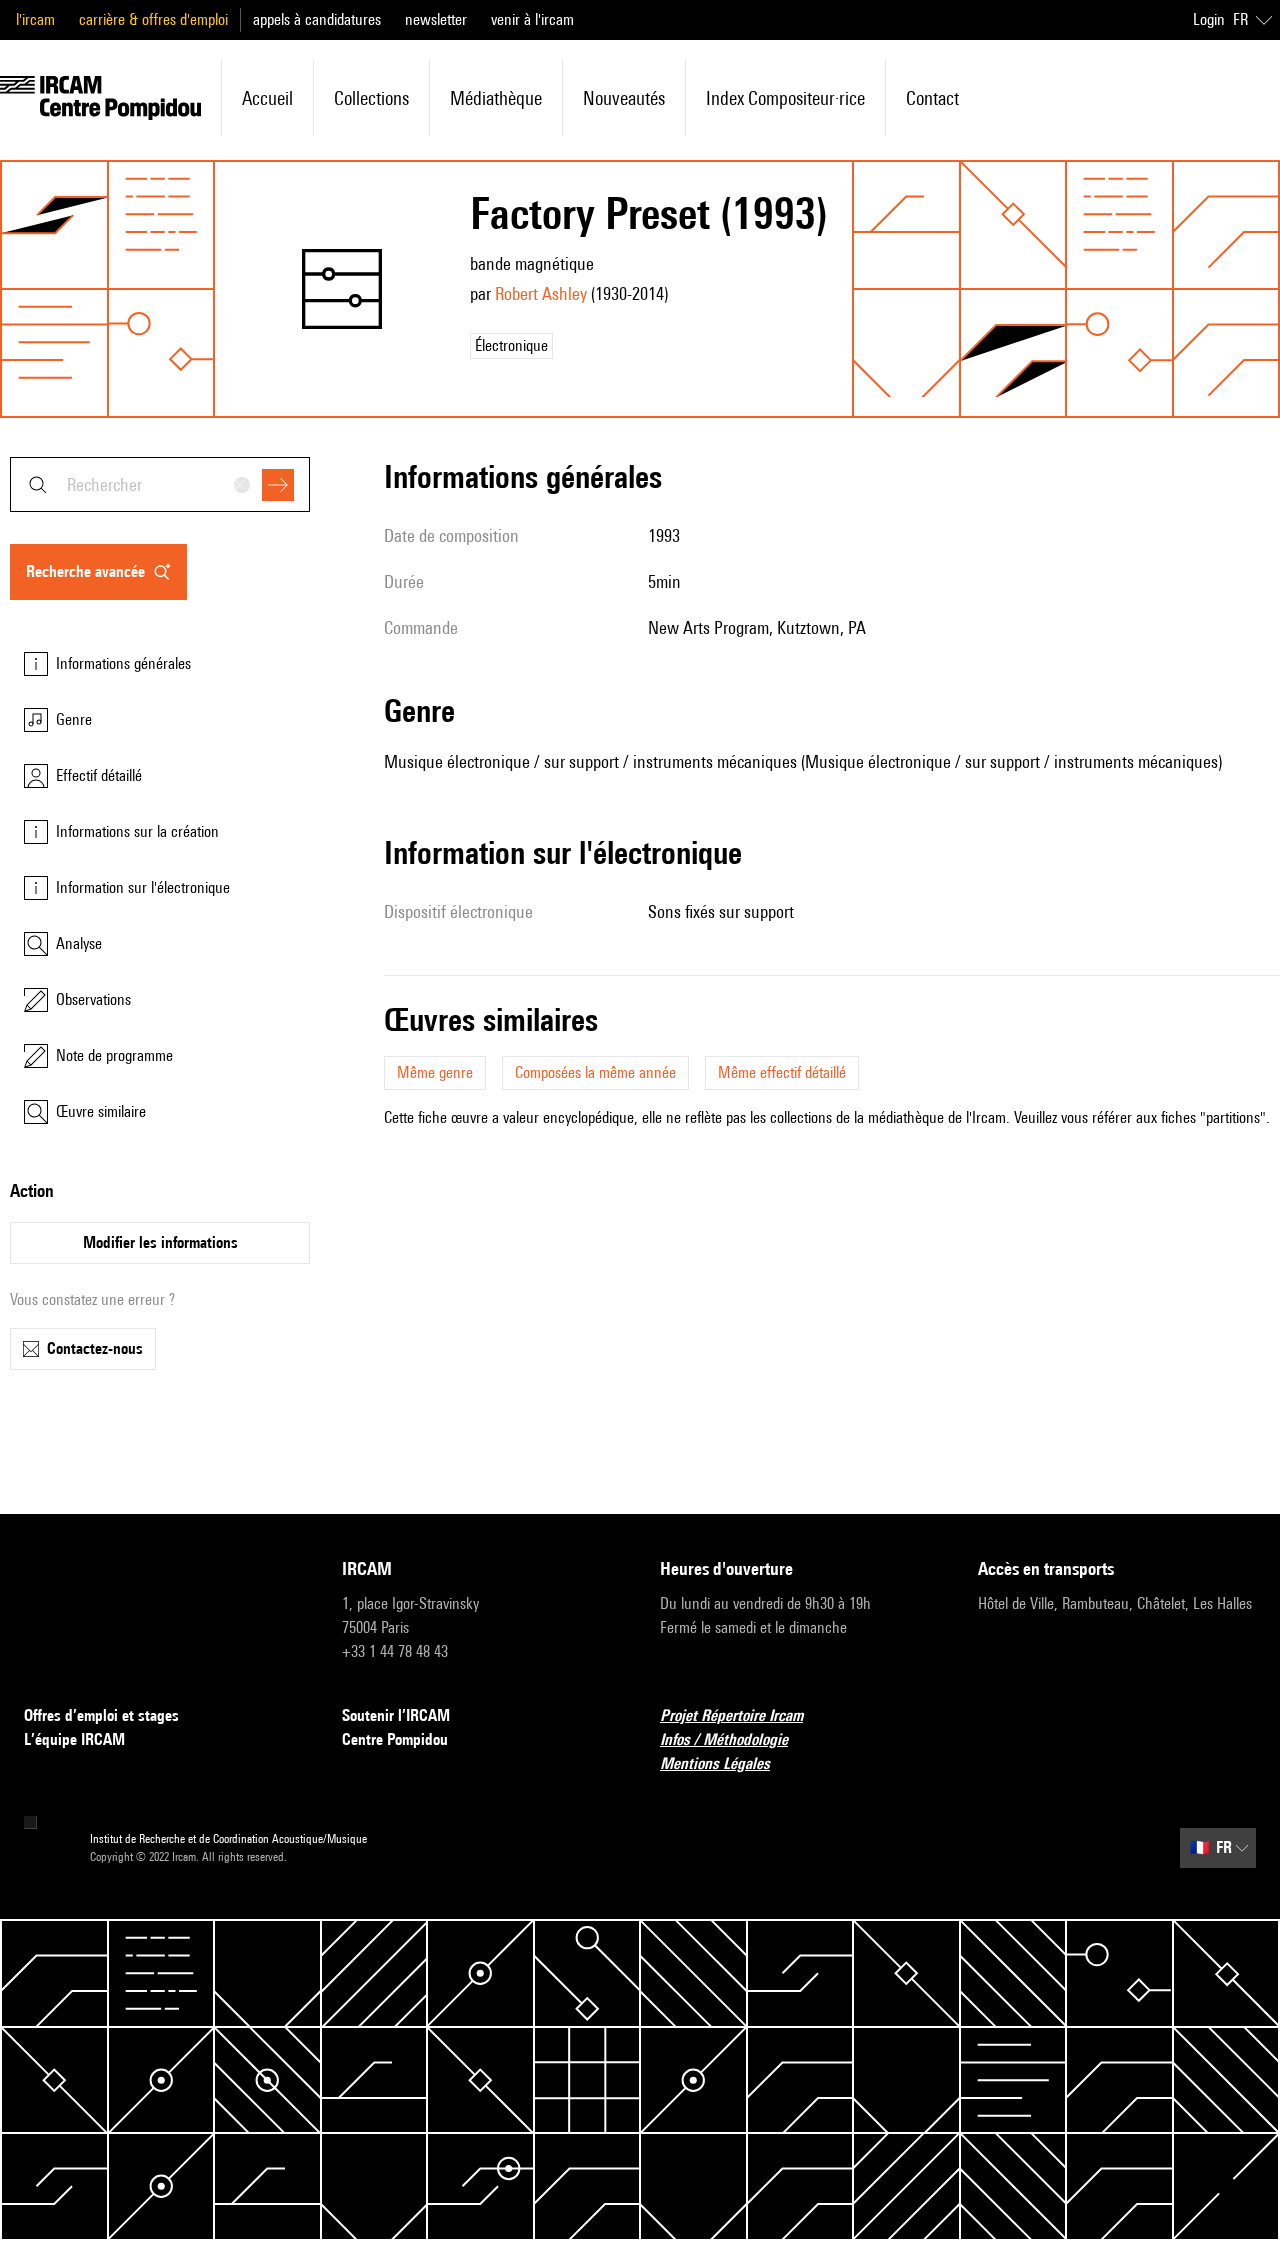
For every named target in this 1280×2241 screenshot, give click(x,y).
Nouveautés (624, 98)
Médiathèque (496, 98)
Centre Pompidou (395, 1739)
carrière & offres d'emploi (153, 19)
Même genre (435, 1072)
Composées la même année (595, 1072)
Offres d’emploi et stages (101, 1715)
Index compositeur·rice (785, 98)
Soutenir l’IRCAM (396, 1715)
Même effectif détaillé (782, 1072)
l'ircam (35, 19)
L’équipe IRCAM (74, 1739)
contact (932, 98)
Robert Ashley (541, 293)
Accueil (267, 98)
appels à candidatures (317, 19)
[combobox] (160, 484)
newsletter (436, 19)
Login (1209, 19)
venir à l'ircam (532, 19)
